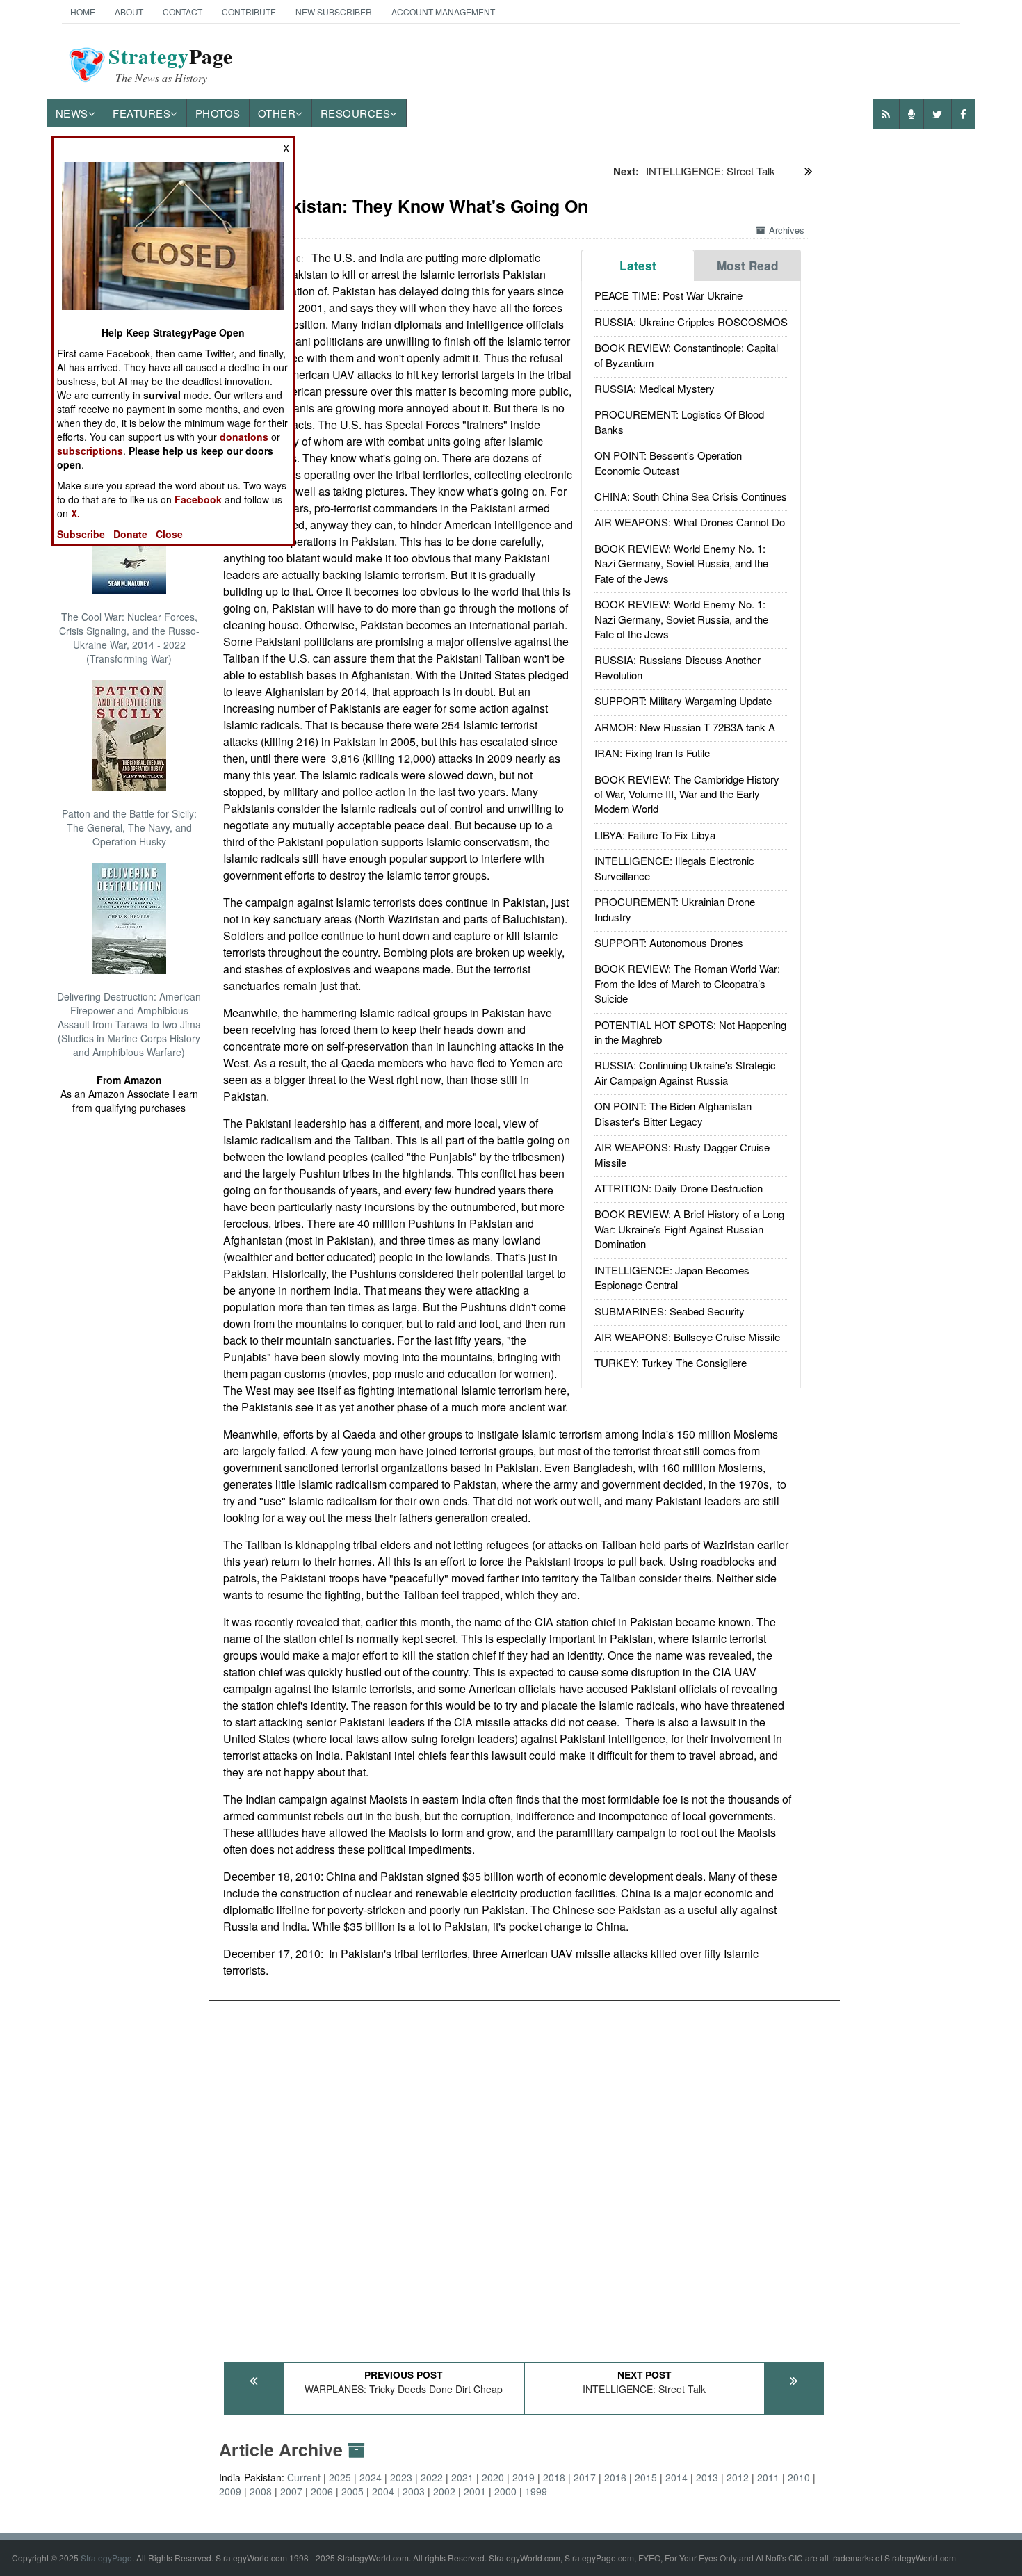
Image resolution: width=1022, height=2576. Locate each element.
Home (83, 11)
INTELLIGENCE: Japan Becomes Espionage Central (672, 1277)
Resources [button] (356, 113)
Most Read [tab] (748, 266)
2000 (505, 2491)
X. (75, 513)
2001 (475, 2491)
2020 (493, 2477)
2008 (261, 2491)
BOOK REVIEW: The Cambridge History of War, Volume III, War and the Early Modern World (687, 794)
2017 (585, 2477)
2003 (414, 2491)
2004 (383, 2491)
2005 (352, 2491)
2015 (646, 2477)
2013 (707, 2477)
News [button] (72, 113)
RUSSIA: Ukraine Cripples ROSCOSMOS (691, 322)
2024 (371, 2477)
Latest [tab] (638, 266)
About (129, 11)
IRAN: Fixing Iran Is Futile (652, 753)
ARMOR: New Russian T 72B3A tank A (685, 727)
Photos (218, 113)
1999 (536, 2491)
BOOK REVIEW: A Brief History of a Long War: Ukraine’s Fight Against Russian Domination (689, 1229)
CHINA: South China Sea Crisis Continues (691, 496)
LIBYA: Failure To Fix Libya (655, 835)
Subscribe (81, 534)
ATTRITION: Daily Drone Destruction (679, 1188)
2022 (432, 2477)
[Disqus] (524, 2175)
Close (169, 534)
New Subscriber (334, 11)
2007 (291, 2491)
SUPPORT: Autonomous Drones (669, 942)
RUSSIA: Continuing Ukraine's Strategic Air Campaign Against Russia (685, 1072)
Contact (182, 11)
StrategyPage (106, 2558)
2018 (554, 2477)
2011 (768, 2477)
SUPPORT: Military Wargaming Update (683, 700)
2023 (401, 2477)
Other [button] (277, 113)
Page (171, 65)
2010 (799, 2477)
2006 (322, 2491)
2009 (230, 2491)
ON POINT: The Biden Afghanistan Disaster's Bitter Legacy (673, 1113)
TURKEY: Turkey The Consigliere (671, 1362)
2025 (340, 2477)
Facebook (198, 499)
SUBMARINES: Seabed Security (670, 1311)
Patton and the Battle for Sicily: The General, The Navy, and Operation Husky (129, 827)
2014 (676, 2477)
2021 (462, 2477)
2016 (615, 2477)
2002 (444, 2491)
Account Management (443, 11)
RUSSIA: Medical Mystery (655, 388)
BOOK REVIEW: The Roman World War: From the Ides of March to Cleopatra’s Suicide (687, 983)
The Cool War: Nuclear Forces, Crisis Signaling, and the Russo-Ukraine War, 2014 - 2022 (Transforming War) (129, 638)
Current (304, 2477)
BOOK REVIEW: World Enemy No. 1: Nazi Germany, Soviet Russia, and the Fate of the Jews (681, 563)
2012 (738, 2477)
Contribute (249, 11)
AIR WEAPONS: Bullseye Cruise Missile (687, 1337)
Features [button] (141, 113)
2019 (524, 2477)
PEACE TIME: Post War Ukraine (668, 295)
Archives (787, 230)
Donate (130, 534)
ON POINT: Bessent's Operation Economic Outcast (668, 462)
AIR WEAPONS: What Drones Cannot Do (690, 522)
